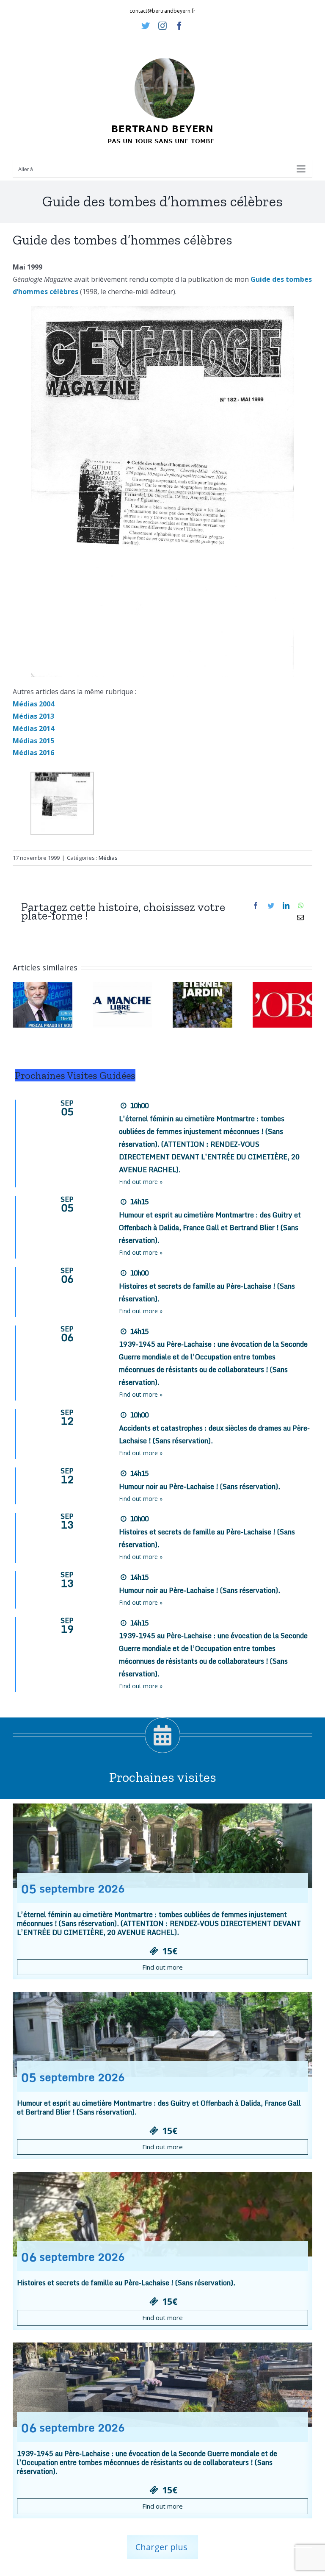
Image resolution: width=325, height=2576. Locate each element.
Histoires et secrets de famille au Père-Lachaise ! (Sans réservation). (126, 2283)
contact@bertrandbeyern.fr (162, 11)
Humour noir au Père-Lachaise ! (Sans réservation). (200, 1487)
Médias (108, 858)
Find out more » (141, 1182)
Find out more (162, 1967)
